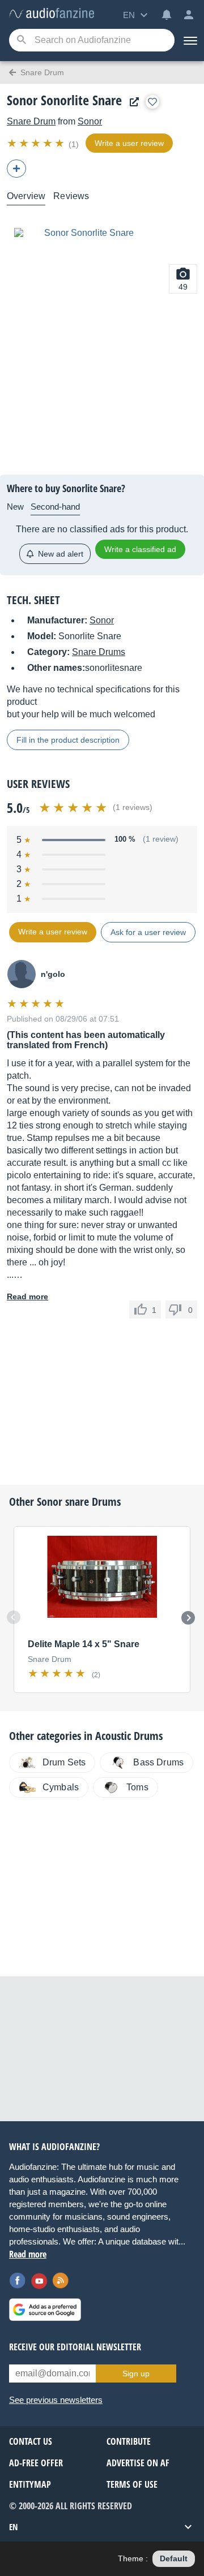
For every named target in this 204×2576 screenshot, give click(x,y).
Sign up (136, 2373)
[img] (37, 143)
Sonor (90, 121)
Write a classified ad (140, 549)
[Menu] (189, 40)
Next (188, 1618)
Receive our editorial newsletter (75, 2347)
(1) (74, 144)
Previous (14, 1617)
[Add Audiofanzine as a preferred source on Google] (45, 2310)
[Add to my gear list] (152, 102)
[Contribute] (16, 169)
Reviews (71, 196)
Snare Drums (99, 652)
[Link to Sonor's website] (131, 102)
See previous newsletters (56, 2400)
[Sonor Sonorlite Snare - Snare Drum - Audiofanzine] (52, 14)
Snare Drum (31, 121)
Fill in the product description (68, 740)
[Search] (21, 40)
